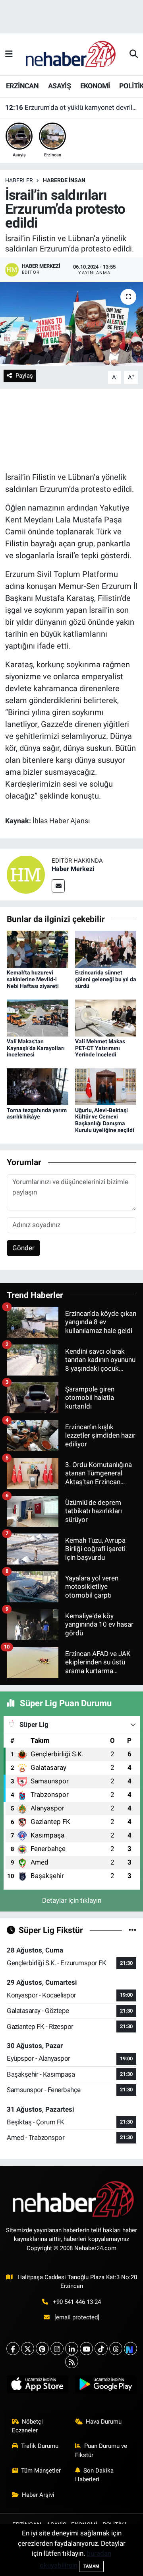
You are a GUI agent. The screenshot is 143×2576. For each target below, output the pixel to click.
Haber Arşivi (38, 2495)
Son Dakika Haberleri (95, 2475)
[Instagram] (57, 2349)
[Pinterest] (42, 2349)
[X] (28, 2349)
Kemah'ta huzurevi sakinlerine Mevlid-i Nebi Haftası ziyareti (33, 979)
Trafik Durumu (40, 2446)
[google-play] (105, 2386)
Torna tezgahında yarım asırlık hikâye (37, 1114)
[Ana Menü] (9, 54)
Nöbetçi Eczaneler (28, 2426)
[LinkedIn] (72, 2349)
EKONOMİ (95, 86)
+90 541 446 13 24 (77, 2302)
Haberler (19, 180)
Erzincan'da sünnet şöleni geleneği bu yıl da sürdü (106, 979)
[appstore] (38, 2386)
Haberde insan (64, 180)
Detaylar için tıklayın (72, 1900)
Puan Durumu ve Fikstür (101, 2450)
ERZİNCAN (22, 86)
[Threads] (116, 2349)
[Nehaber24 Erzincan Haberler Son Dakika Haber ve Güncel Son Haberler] (71, 54)
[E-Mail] (58, 886)
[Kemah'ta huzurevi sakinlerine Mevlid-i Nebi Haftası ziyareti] (38, 949)
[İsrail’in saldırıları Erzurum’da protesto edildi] (71, 324)
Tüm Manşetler (41, 2471)
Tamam (91, 2566)
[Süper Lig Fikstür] (132, 1930)
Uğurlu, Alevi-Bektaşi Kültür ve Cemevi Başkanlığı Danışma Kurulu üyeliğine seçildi (105, 1120)
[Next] (130, 2349)
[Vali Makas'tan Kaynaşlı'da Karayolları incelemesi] (38, 1017)
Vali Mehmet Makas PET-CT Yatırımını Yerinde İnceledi (100, 1048)
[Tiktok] (101, 2349)
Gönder (23, 1248)
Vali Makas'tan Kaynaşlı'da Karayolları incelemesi (36, 1048)
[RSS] (72, 2362)
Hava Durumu (104, 2422)
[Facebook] (13, 2349)
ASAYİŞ (59, 86)
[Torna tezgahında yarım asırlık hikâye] (38, 1086)
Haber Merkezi (73, 869)
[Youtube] (86, 2349)
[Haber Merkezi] (26, 874)
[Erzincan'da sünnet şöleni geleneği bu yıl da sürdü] (106, 949)
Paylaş (24, 376)
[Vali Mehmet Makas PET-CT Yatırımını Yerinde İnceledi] (106, 1017)
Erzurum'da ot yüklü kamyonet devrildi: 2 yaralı (72, 107)
